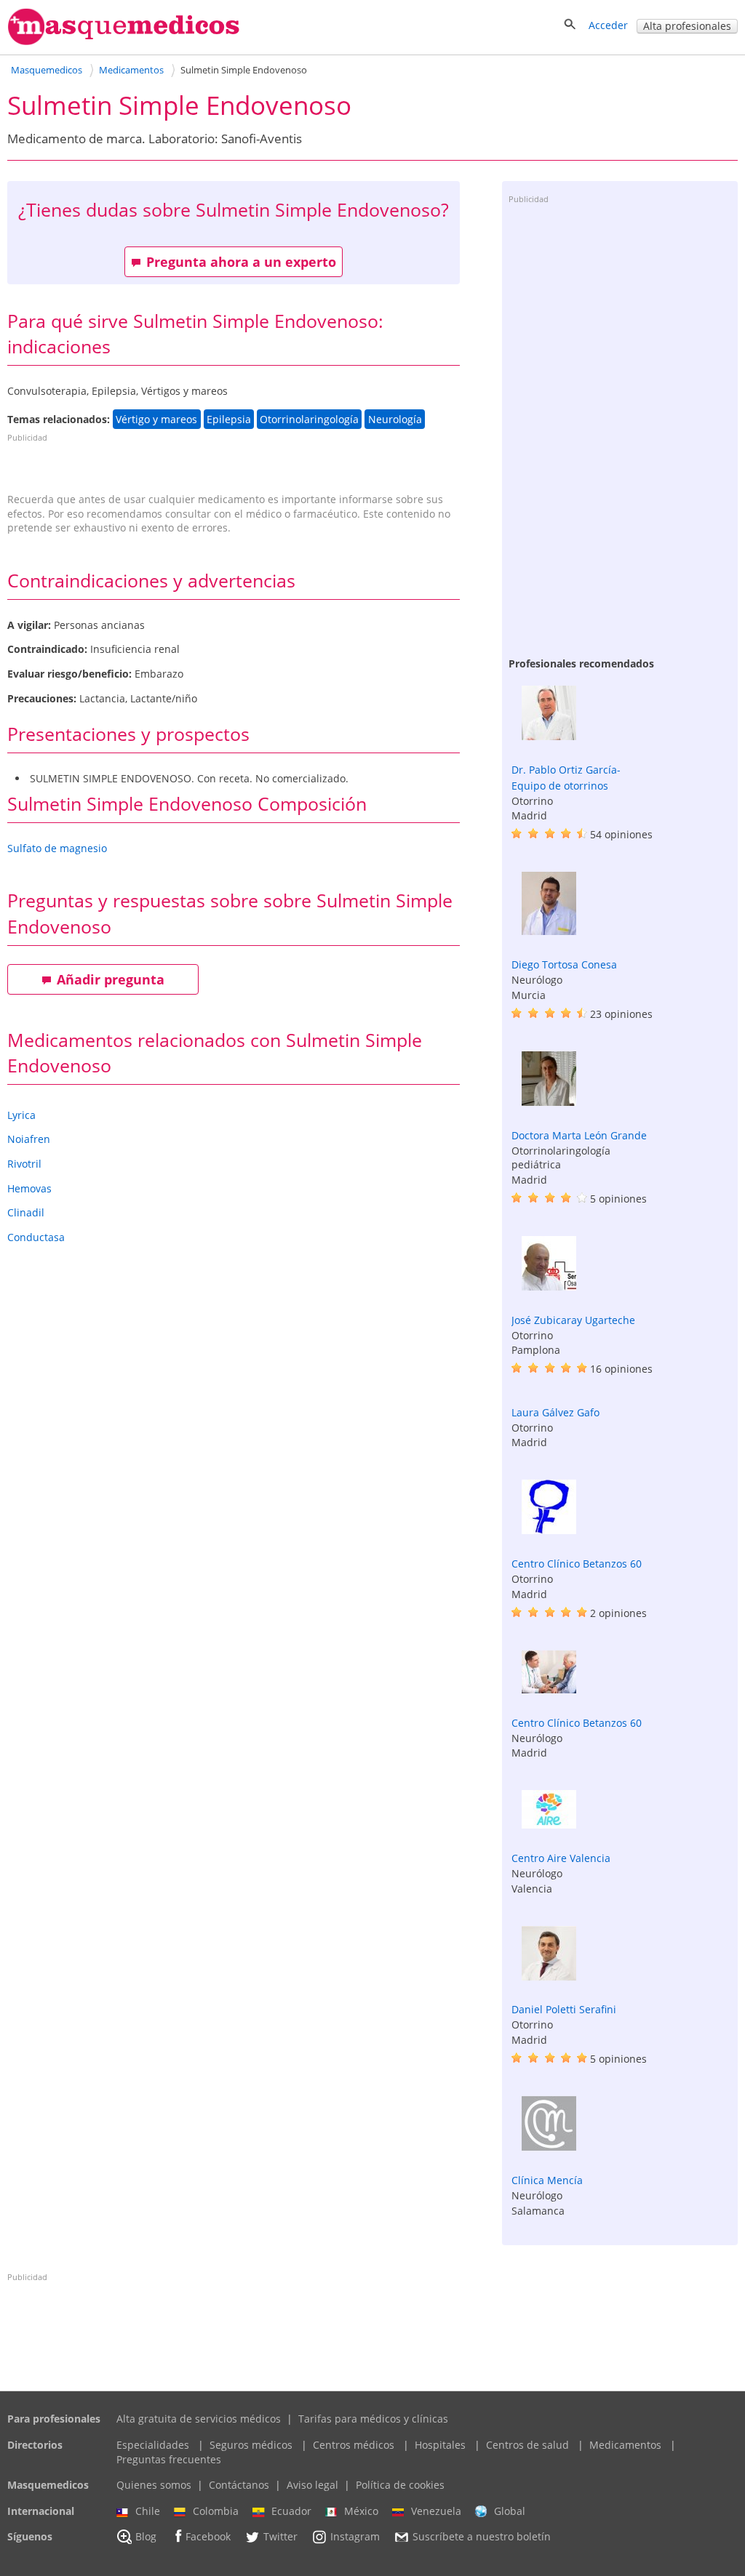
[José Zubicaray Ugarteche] (549, 1287)
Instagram (355, 2537)
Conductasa (36, 1237)
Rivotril (24, 1164)
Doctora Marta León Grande (579, 1135)
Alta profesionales (687, 26)
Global (510, 2511)
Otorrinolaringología (309, 419)
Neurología (395, 419)
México (361, 2511)
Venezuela (436, 2511)
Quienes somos (154, 2485)
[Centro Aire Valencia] (549, 1825)
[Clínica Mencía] (549, 2147)
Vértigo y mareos (156, 419)
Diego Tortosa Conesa (564, 964)
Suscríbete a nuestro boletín (482, 2537)
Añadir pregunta (111, 979)
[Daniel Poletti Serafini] (549, 1977)
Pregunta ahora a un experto (241, 262)
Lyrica (21, 1115)
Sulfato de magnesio (57, 848)
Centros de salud (527, 2445)
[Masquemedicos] (124, 42)
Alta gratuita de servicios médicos (199, 2419)
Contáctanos (239, 2485)
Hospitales (440, 2445)
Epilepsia (229, 419)
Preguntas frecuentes (169, 2459)
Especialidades (153, 2445)
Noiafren (29, 1139)
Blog (146, 2537)
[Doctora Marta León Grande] (549, 1102)
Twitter (280, 2537)
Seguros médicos (251, 2445)
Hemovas (29, 1188)
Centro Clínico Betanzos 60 (577, 1564)
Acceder (608, 25)
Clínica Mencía (547, 2180)
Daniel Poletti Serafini (564, 2009)
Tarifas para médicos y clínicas (373, 2419)
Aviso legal (312, 2485)
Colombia (216, 2511)
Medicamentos (625, 2445)
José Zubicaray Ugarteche (573, 1320)
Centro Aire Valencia (561, 1858)
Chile (148, 2511)
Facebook (208, 2537)
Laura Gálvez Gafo (555, 1412)
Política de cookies (400, 2485)
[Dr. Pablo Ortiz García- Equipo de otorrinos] (549, 736)
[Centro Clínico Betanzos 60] (549, 1530)
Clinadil (26, 1212)
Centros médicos (354, 2445)
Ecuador (291, 2511)
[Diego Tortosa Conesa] (549, 931)
